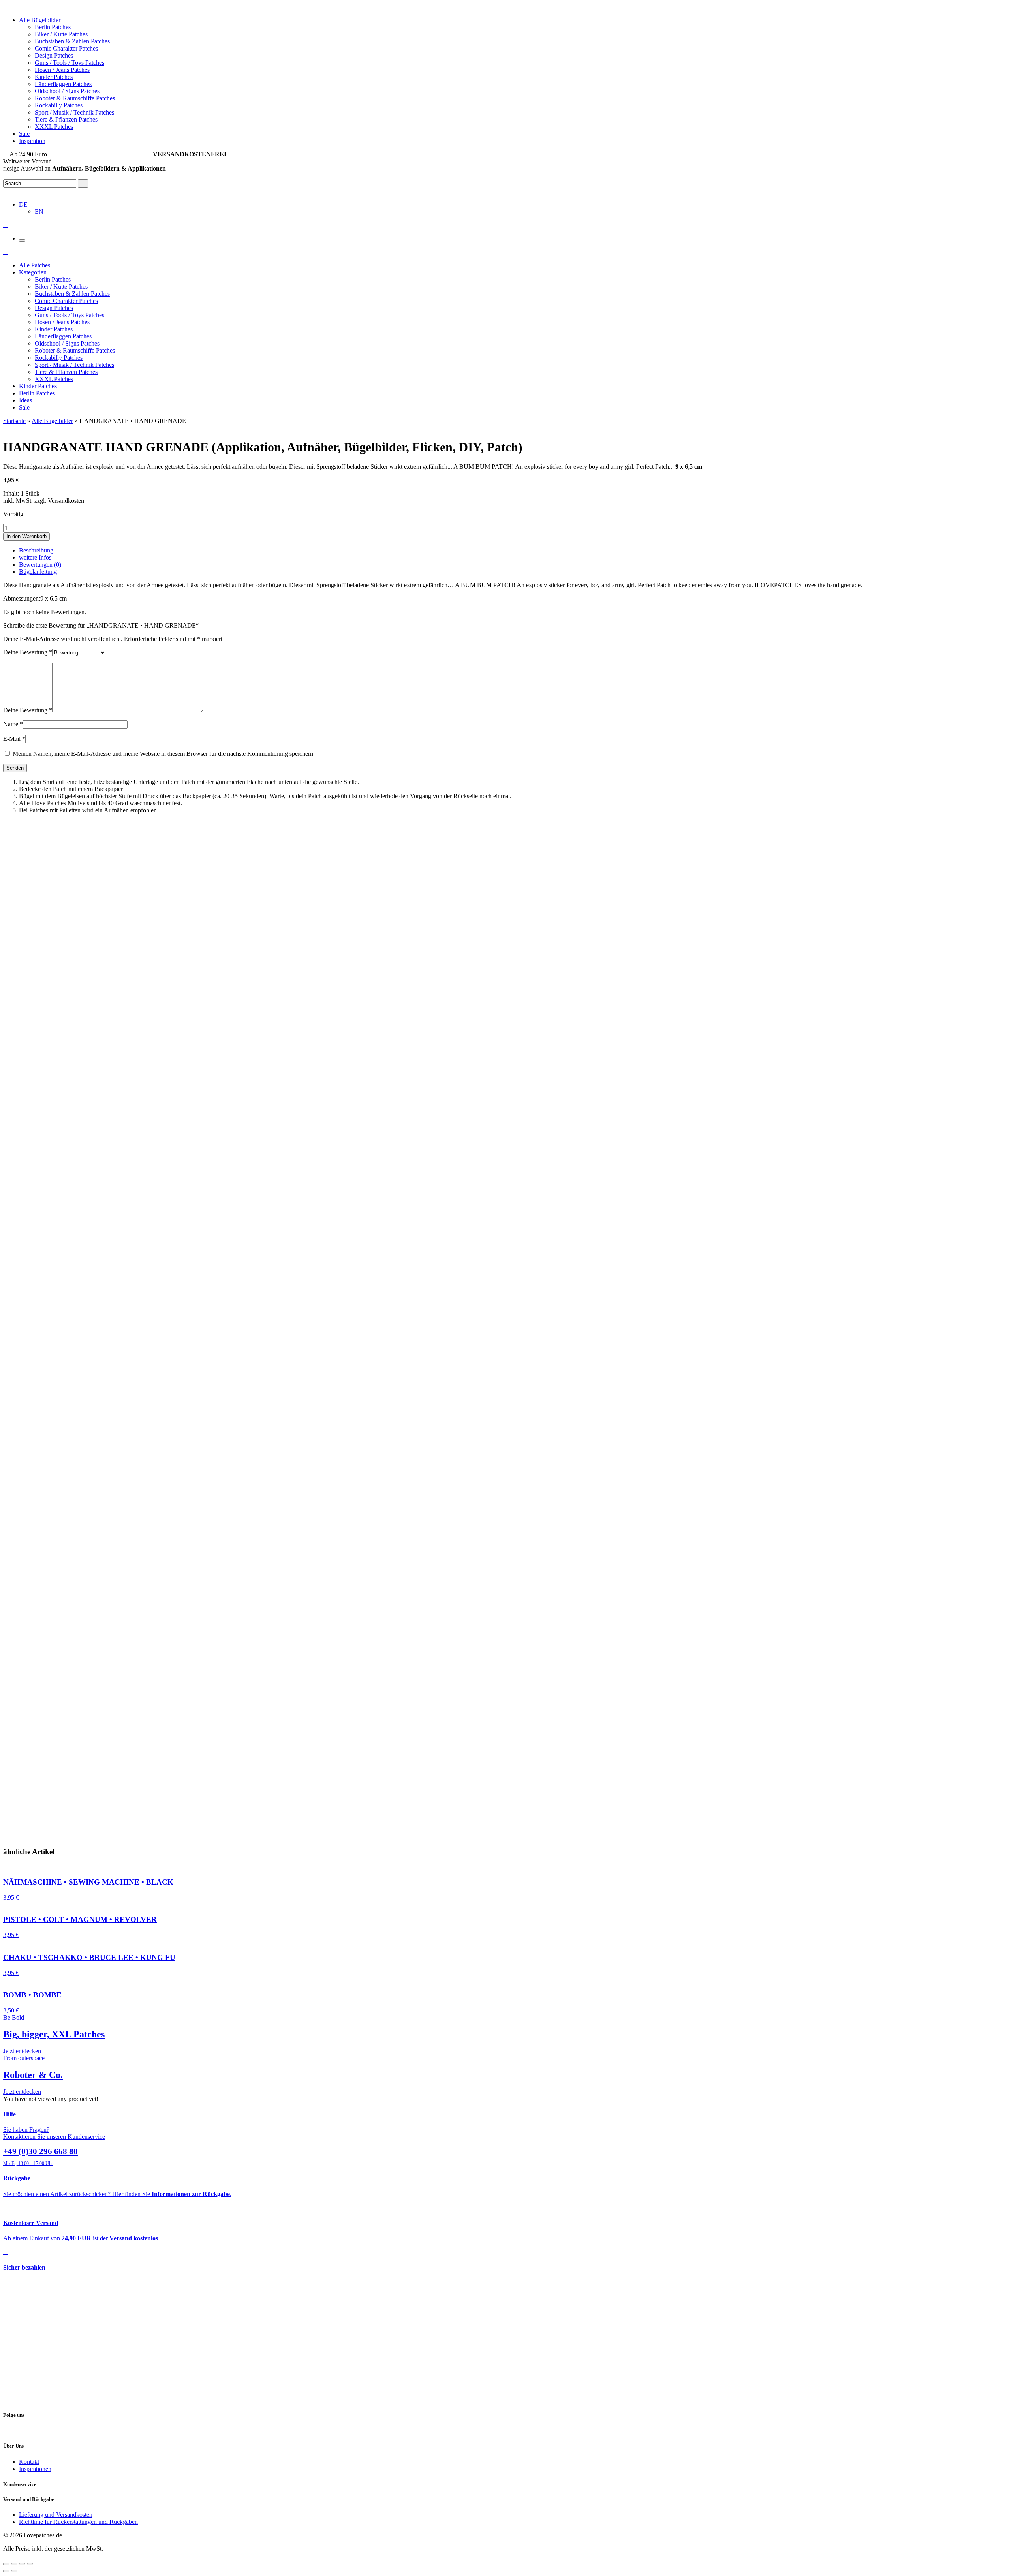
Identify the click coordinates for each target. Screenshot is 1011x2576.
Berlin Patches (53, 27)
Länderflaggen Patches (63, 84)
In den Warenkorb (26, 536)
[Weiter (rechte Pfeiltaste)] (14, 2571)
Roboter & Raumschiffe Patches (75, 98)
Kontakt (29, 2462)
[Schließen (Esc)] (6, 2564)
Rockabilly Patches (59, 105)
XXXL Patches (54, 127)
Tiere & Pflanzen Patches (66, 119)
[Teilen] (14, 2564)
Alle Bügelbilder (40, 20)
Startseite (14, 421)
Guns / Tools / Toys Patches (70, 63)
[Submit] (83, 183)
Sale (24, 134)
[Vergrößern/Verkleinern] (30, 2564)
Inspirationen (35, 2469)
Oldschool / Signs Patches (67, 91)
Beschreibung (36, 550)
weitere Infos (35, 557)
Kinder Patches (54, 77)
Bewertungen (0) (40, 565)
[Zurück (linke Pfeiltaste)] (6, 2571)
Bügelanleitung (38, 572)
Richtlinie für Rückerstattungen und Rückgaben (78, 2522)
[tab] (513, 551)
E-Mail (14, 739)
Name (13, 724)
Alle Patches (35, 265)
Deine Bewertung (28, 652)
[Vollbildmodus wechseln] (22, 2564)
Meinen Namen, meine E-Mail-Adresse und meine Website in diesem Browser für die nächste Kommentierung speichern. (164, 754)
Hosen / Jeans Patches (62, 70)
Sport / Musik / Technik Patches (74, 112)
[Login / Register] (6, 191)
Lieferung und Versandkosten (56, 2515)
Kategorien (33, 272)
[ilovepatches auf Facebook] (6, 2430)
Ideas (25, 400)
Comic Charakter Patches (66, 48)
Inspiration (32, 141)
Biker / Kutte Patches (61, 34)
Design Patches (54, 55)
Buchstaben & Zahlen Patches (72, 41)
